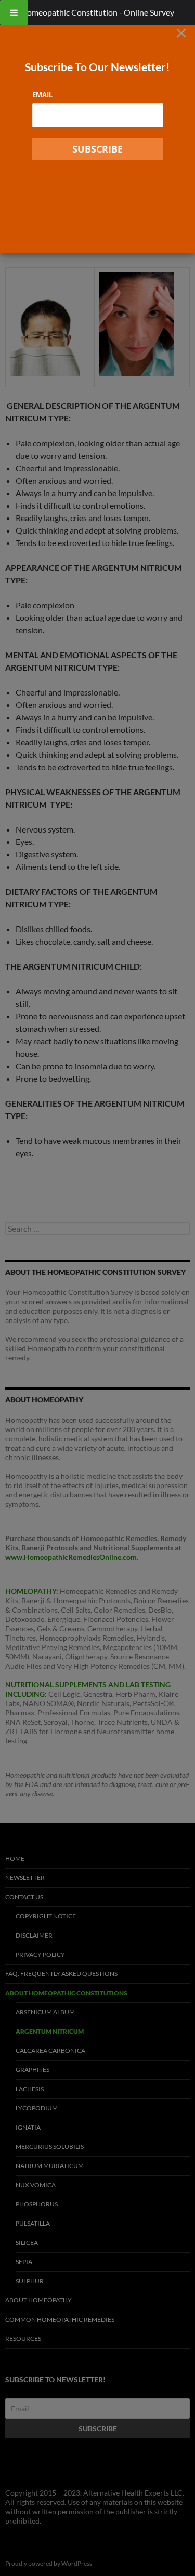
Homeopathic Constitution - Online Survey (97, 12)
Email (42, 94)
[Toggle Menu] (14, 12)
